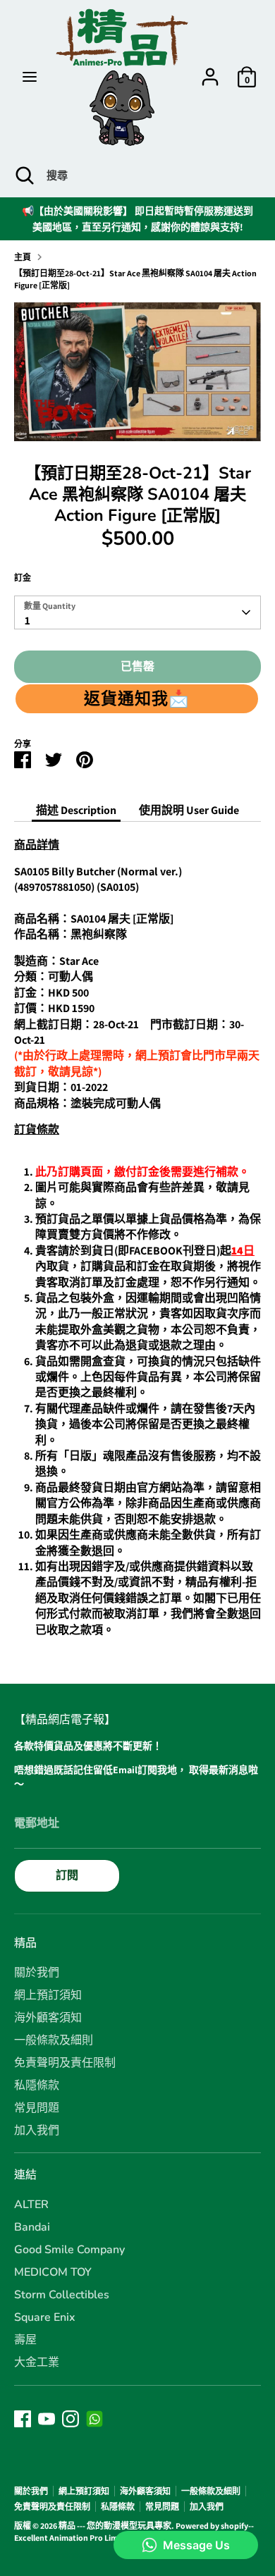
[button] (137, 698)
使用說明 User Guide (189, 810)
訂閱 (67, 1875)
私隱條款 (37, 2085)
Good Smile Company (69, 2250)
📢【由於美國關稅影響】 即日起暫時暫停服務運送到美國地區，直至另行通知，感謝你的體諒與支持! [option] (137, 218)
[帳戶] (210, 70)
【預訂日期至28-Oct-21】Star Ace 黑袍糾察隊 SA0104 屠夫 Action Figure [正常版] (135, 279)
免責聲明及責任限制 (65, 2063)
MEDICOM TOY (53, 2272)
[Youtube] (47, 2419)
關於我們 (37, 1973)
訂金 (23, 578)
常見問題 (37, 2108)
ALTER (31, 2205)
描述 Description (76, 810)
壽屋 (25, 2340)
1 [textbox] (28, 621)
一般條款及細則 (54, 2040)
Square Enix (45, 2317)
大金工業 (37, 2362)
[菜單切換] (30, 77)
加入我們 (37, 2131)
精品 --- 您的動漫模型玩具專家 (115, 2526)
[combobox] (137, 612)
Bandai (32, 2227)
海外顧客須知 (48, 2018)
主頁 (23, 257)
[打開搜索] (23, 175)
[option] (137, 372)
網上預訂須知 (48, 1995)
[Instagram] (71, 2419)
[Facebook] (23, 2419)
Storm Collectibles (62, 2295)
